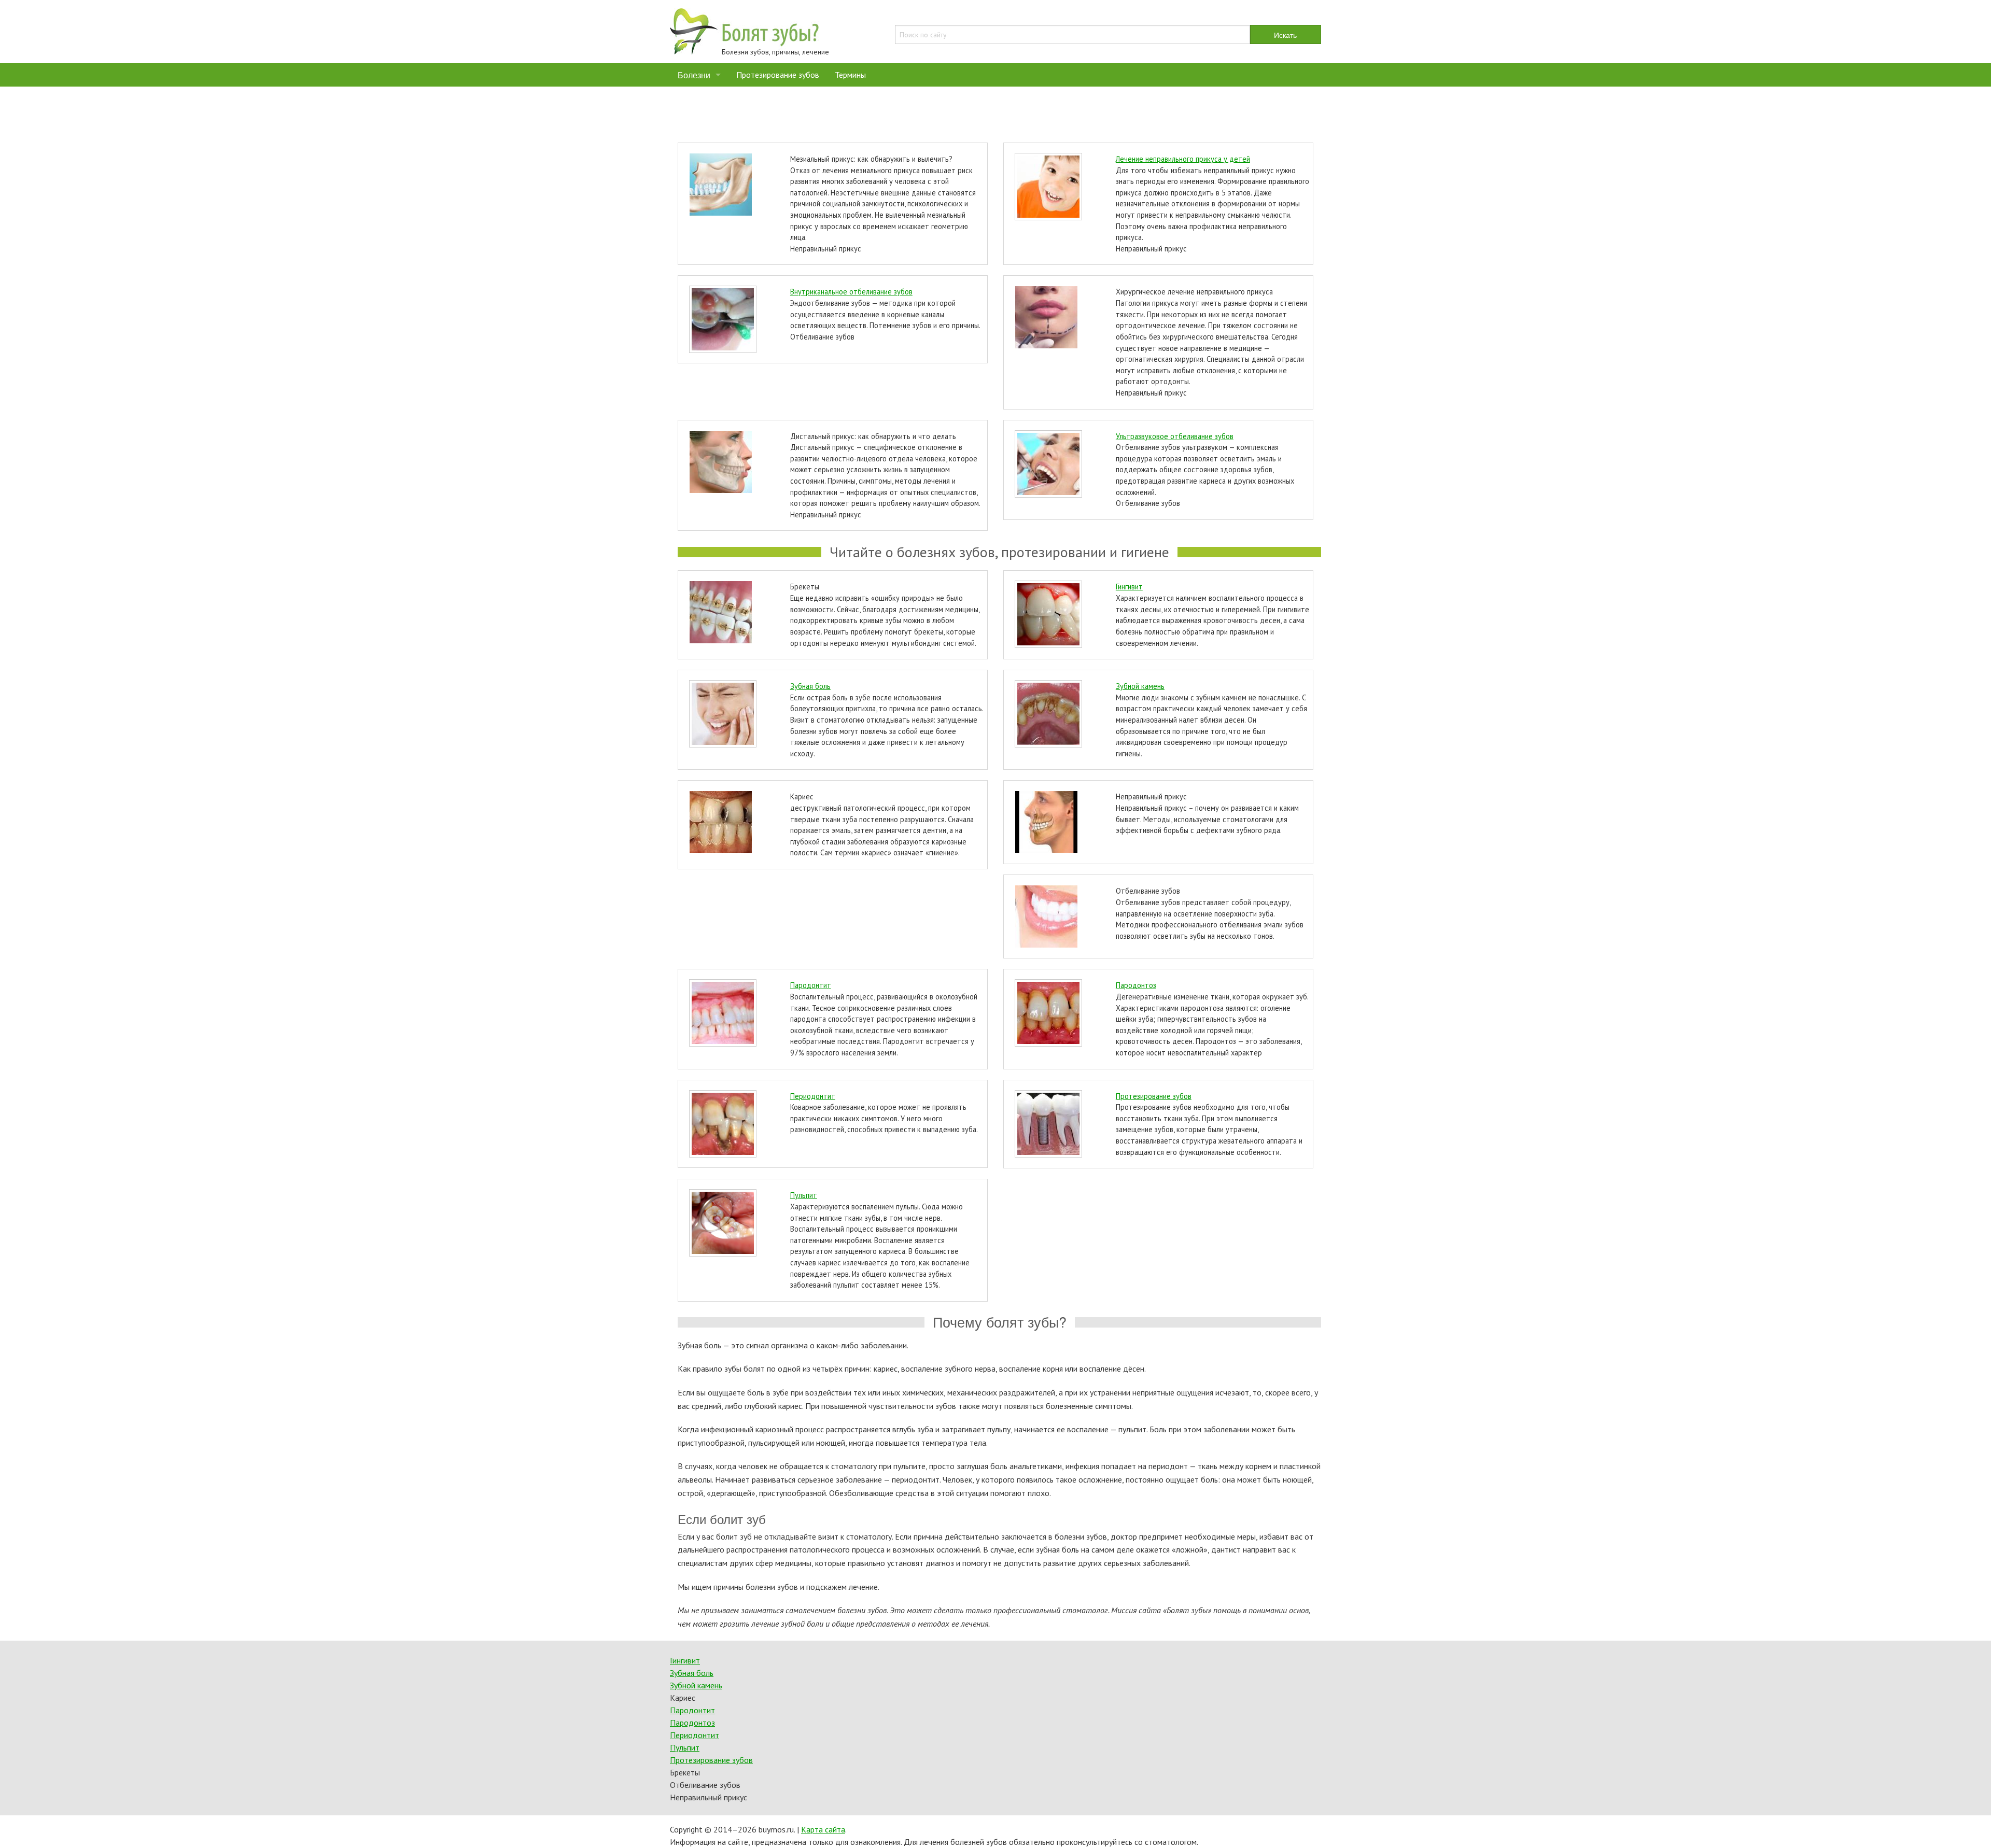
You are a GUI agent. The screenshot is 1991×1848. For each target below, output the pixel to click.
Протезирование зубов (778, 75)
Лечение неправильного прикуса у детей (1183, 159)
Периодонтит (813, 1096)
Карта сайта (823, 1829)
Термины (850, 75)
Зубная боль (810, 686)
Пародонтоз (1136, 985)
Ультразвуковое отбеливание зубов (1175, 436)
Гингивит (1129, 587)
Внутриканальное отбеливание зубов (851, 292)
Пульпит (804, 1195)
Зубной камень (1140, 686)
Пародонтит (811, 985)
